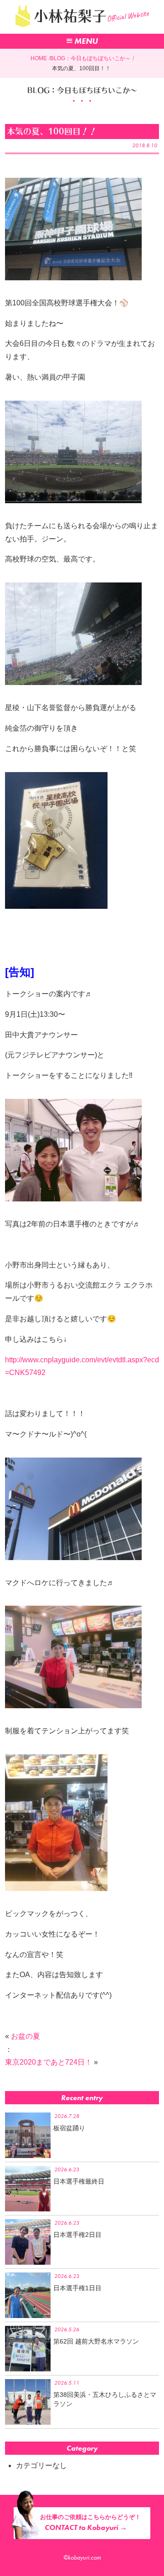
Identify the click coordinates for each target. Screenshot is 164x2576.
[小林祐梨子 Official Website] (82, 29)
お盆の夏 (26, 2036)
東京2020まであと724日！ (49, 2062)
